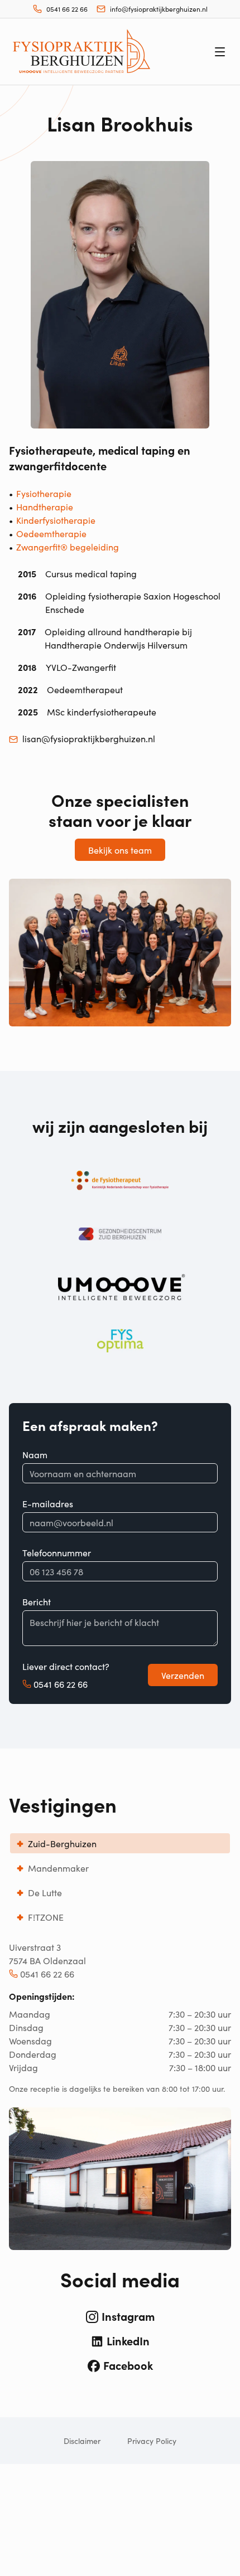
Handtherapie (45, 507)
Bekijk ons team (120, 850)
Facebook (128, 2365)
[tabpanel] (120, 2095)
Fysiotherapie (44, 493)
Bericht (37, 1601)
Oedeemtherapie (51, 533)
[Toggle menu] (220, 52)
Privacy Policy (152, 2441)
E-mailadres (48, 1503)
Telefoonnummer (57, 1552)
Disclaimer (82, 2441)
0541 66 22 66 (61, 1684)
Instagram (128, 2316)
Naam (35, 1454)
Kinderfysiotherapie (56, 520)
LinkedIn (128, 2340)
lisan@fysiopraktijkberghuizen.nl (89, 738)
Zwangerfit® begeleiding (68, 547)
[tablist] (120, 1880)
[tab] (120, 1843)
